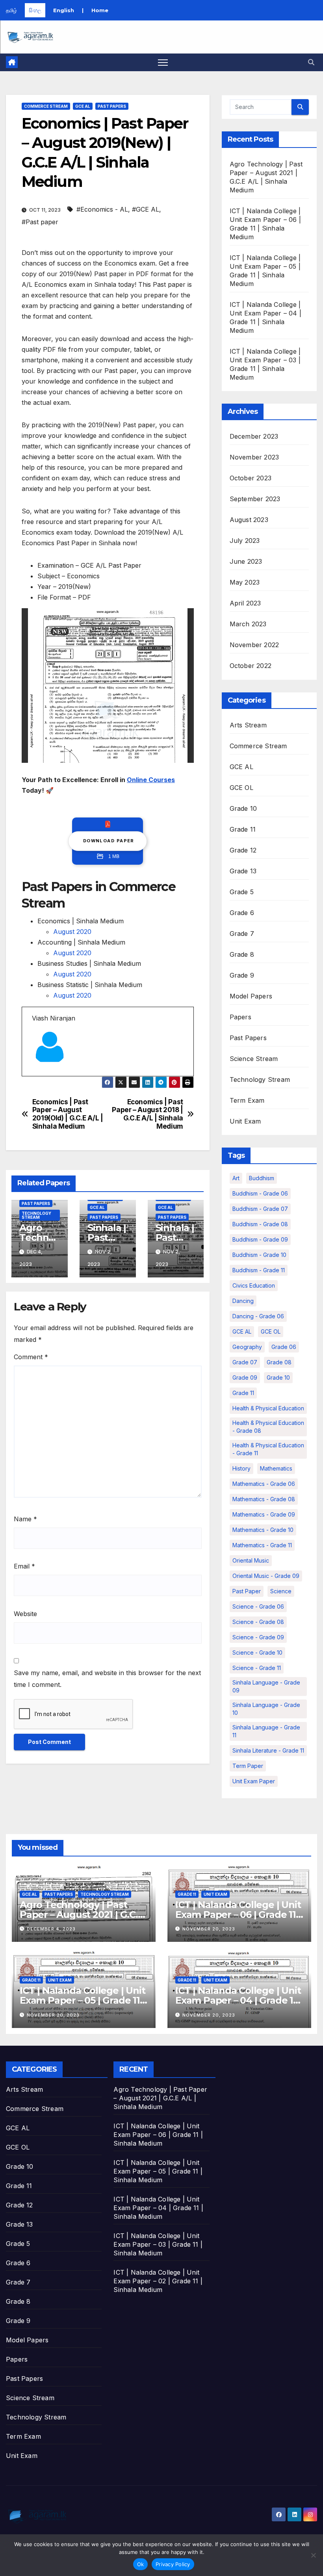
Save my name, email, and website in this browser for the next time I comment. (107, 1679)
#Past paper (40, 222)
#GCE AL (146, 209)
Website (25, 1614)
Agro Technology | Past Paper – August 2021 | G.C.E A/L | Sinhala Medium (82, 1914)
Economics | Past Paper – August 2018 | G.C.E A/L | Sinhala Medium (148, 1114)
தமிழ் (11, 10)
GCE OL (241, 788)
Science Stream (254, 1059)
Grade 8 (242, 954)
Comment (31, 1357)
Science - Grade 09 (258, 1637)
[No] (313, 2555)
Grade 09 (245, 1377)
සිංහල (35, 10)
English (64, 10)
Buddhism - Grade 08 (260, 1224)
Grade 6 (242, 913)
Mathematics (276, 1468)
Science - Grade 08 (258, 1622)
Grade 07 (245, 1362)
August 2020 (72, 932)
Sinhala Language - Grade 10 (266, 1709)
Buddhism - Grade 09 (260, 1239)
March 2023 (248, 624)
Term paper (248, 1766)
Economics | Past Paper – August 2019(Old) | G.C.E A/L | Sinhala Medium (68, 1114)
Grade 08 (279, 1362)
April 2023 (245, 603)
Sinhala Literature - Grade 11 (268, 1750)
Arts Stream (248, 725)
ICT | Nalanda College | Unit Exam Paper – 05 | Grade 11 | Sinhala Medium (82, 2000)
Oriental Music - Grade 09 (266, 1576)
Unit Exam (245, 1121)
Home (100, 10)
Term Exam (247, 1100)
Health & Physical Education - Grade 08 (268, 1427)
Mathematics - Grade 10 (263, 1530)
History (241, 1468)
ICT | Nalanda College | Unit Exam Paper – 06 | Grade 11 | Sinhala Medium (238, 1914)
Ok (141, 2564)
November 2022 (254, 645)
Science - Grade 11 (257, 1668)
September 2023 (255, 499)
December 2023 (254, 436)
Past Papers (112, 106)
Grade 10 (243, 808)
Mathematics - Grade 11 (262, 1545)
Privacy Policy (173, 2564)
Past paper (247, 1591)
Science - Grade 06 (258, 1606)
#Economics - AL (102, 209)
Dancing (243, 1301)
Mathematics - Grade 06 (264, 1484)
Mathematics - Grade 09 (264, 1514)
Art (236, 1178)
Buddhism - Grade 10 (259, 1255)
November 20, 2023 (209, 1929)
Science (281, 1591)
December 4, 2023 (51, 1929)
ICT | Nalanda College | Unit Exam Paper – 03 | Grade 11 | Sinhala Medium (158, 2244)
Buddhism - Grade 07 (260, 1209)
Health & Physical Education (268, 1408)
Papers (240, 1017)
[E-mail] (36, 1076)
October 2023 (251, 478)
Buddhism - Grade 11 (259, 1270)
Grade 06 (284, 1347)
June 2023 (246, 561)
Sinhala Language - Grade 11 (266, 1731)
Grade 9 (242, 975)
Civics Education (254, 1285)
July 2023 (245, 541)
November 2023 (254, 457)
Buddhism (262, 1178)
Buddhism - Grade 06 (260, 1193)
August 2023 (249, 520)
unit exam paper (254, 1781)
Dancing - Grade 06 (258, 1316)
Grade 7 (242, 934)
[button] (311, 62)
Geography (247, 1347)
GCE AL (83, 106)
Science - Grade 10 (257, 1652)
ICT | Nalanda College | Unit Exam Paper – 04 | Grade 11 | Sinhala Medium (238, 2000)
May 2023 (245, 582)
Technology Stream (36, 1215)
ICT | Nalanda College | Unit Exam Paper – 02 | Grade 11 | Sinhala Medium (158, 2281)
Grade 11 (243, 829)
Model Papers (251, 996)
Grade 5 (242, 892)
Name (25, 1519)
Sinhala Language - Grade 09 (266, 1686)
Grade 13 (243, 871)
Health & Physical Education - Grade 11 (268, 1449)
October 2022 (251, 666)
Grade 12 (243, 850)
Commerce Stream (46, 106)
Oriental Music (251, 1560)
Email (24, 1566)
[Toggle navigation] (163, 62)
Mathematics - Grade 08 (264, 1499)
